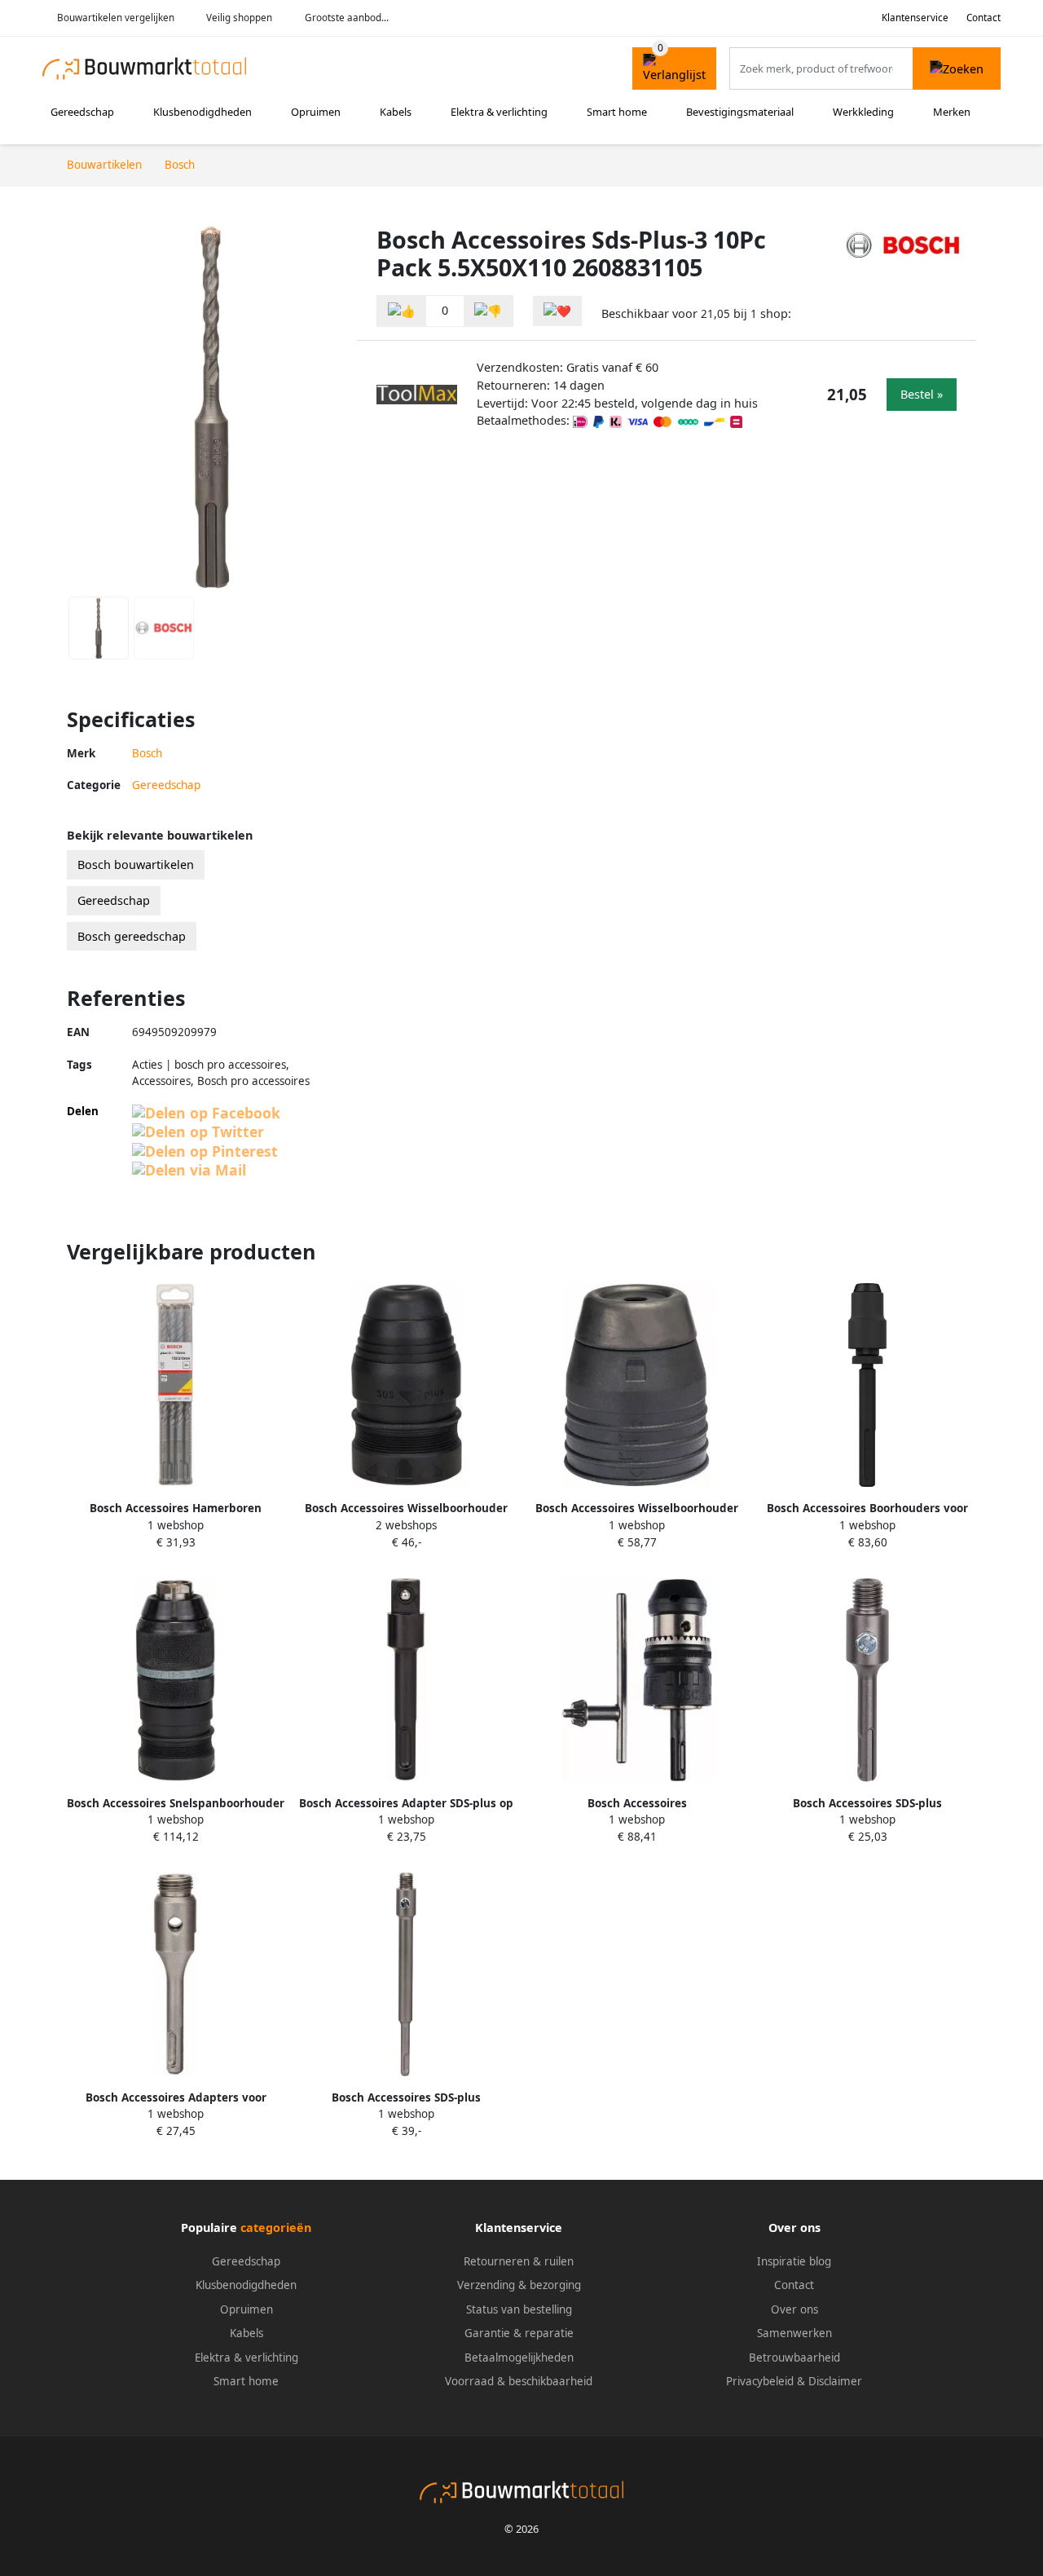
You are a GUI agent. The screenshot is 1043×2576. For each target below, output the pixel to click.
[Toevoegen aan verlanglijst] (557, 311)
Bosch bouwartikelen (136, 865)
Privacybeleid (760, 2381)
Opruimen (316, 112)
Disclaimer (835, 2381)
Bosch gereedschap (132, 936)
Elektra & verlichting (499, 112)
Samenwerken (794, 2333)
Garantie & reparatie (519, 2333)
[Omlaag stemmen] (488, 311)
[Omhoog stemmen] (402, 311)
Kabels (396, 112)
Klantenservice (915, 18)
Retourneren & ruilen (519, 2261)
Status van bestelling (519, 2309)
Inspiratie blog (794, 2261)
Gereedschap (82, 112)
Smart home (617, 112)
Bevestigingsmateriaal (740, 112)
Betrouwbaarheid (794, 2358)
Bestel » (922, 394)
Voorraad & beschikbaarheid (519, 2381)
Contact (984, 18)
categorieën (276, 2228)
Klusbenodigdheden (202, 112)
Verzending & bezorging (519, 2285)
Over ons (794, 2309)
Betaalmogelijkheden (519, 2358)
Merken (952, 112)
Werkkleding (863, 112)
